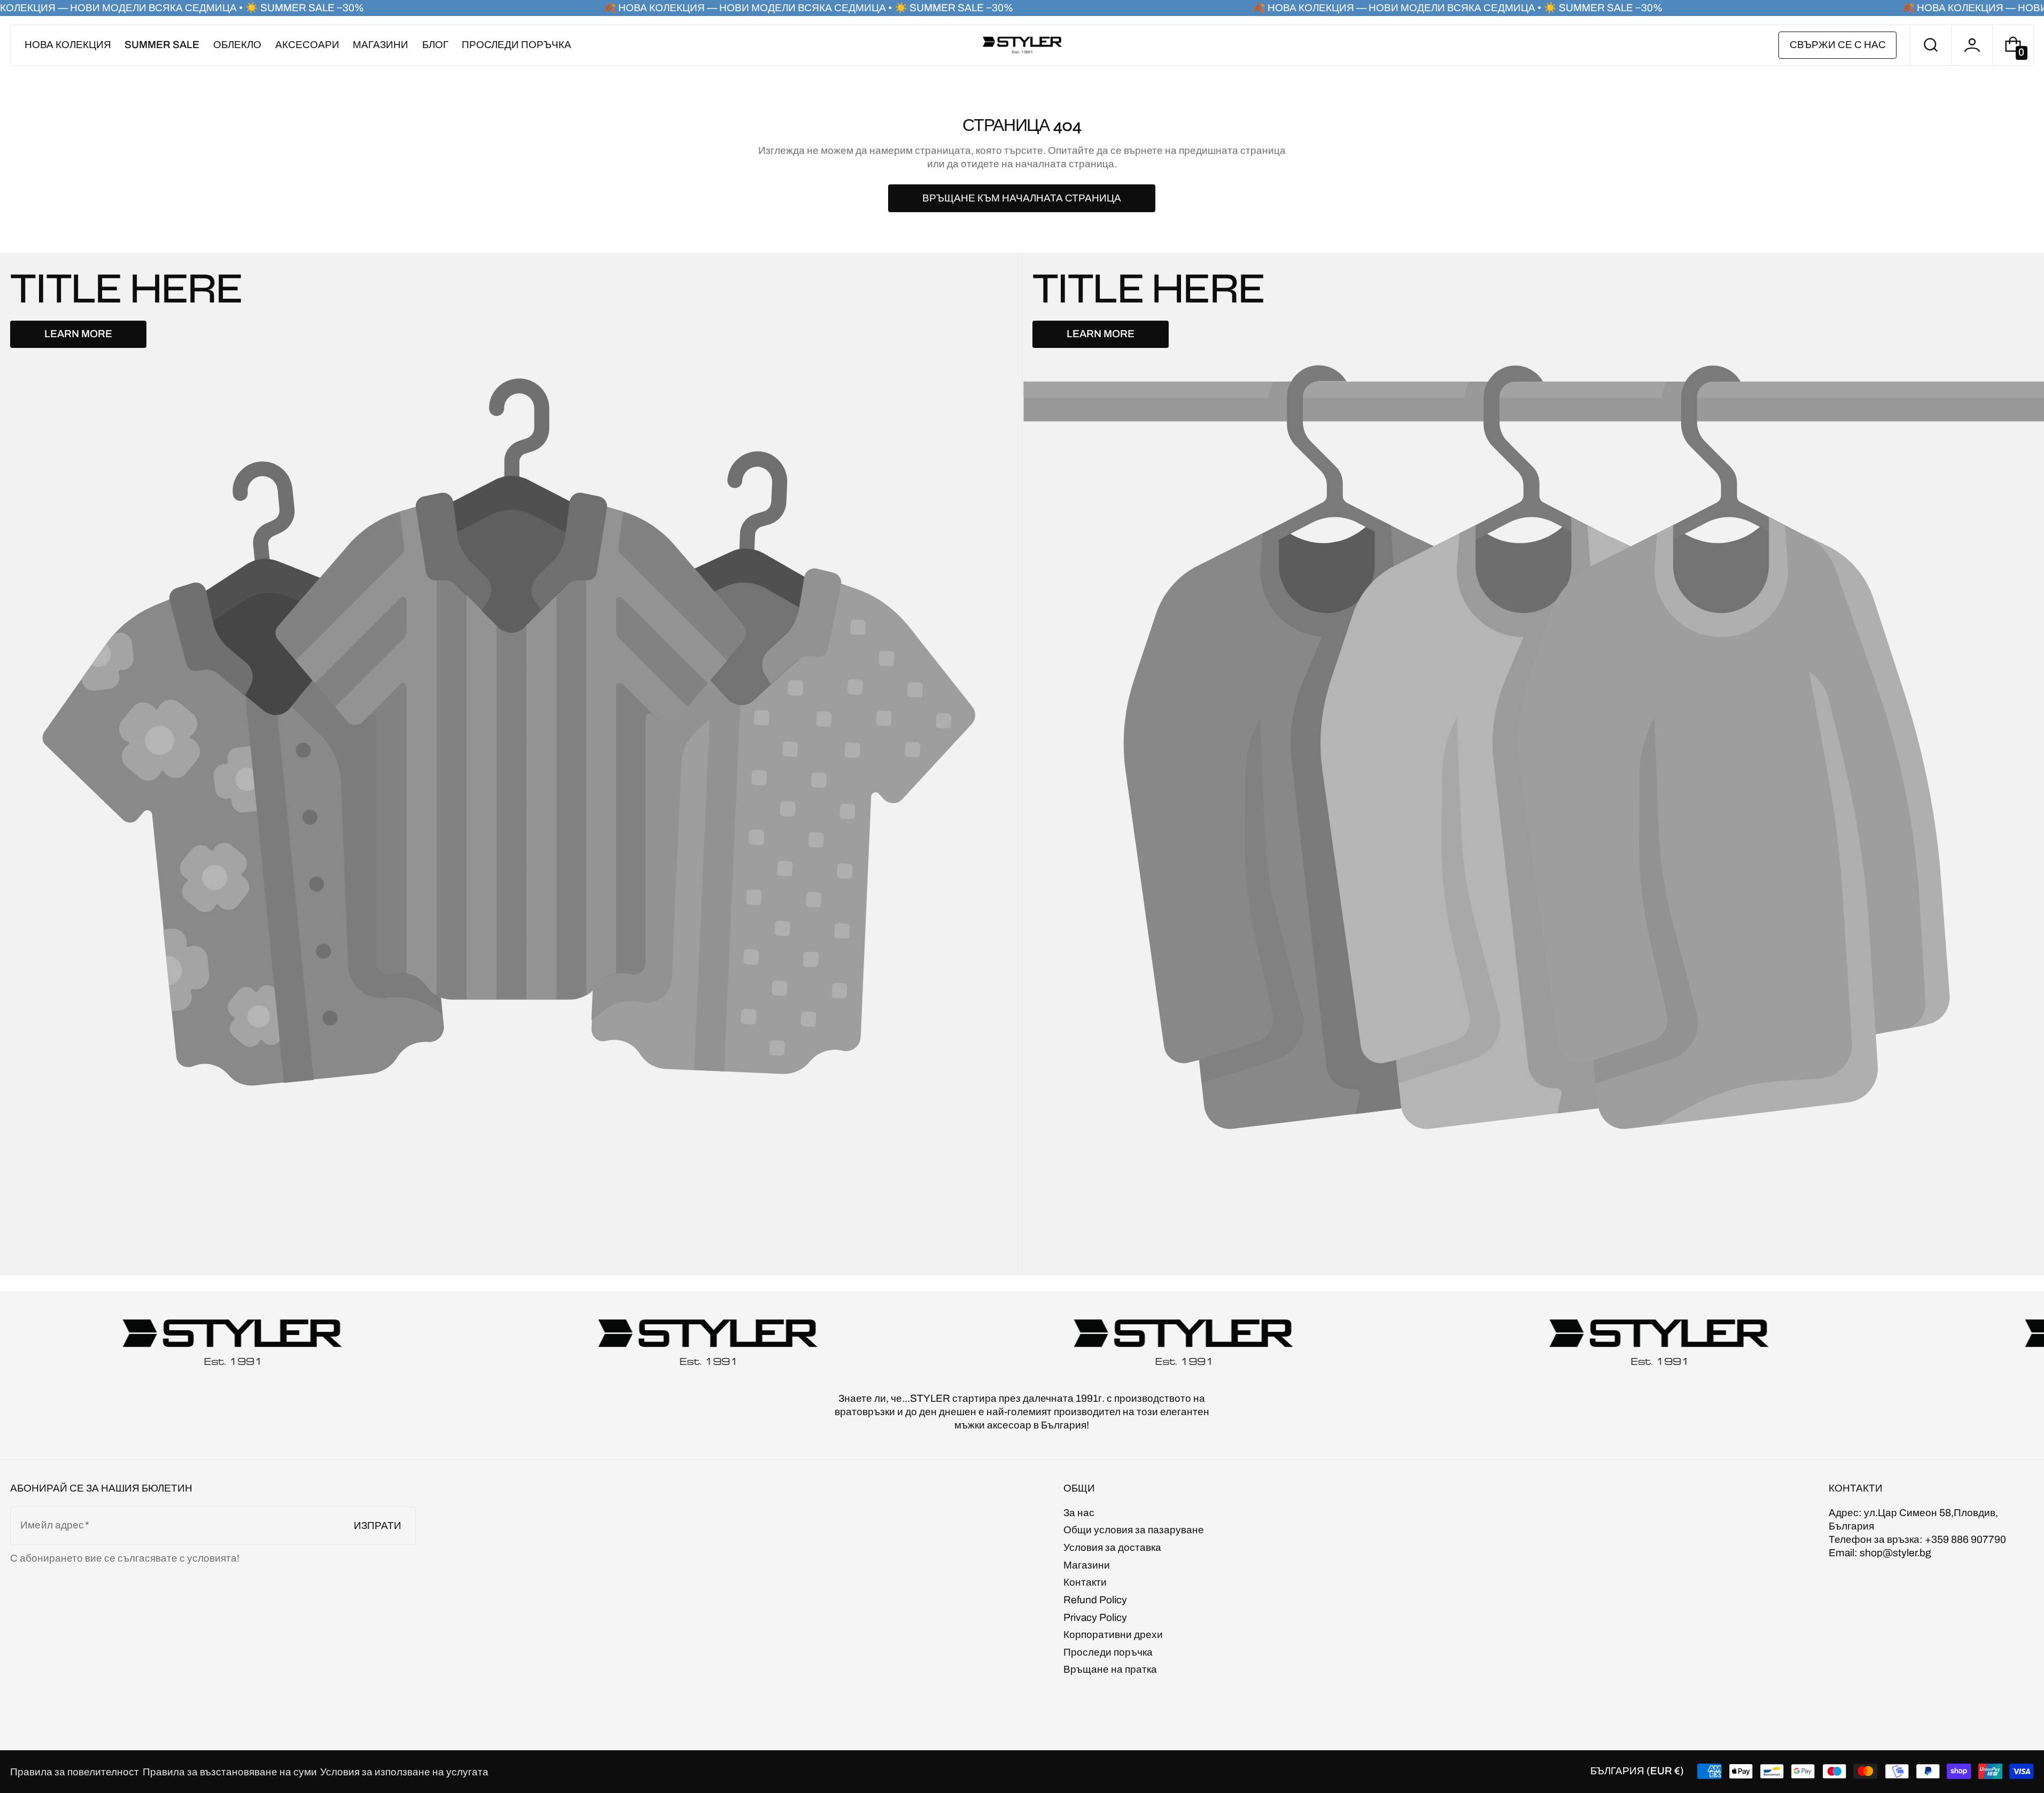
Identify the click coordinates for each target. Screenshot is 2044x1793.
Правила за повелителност (75, 1772)
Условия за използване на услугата (404, 1772)
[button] (1931, 45)
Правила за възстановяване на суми (230, 1772)
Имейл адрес (52, 1525)
